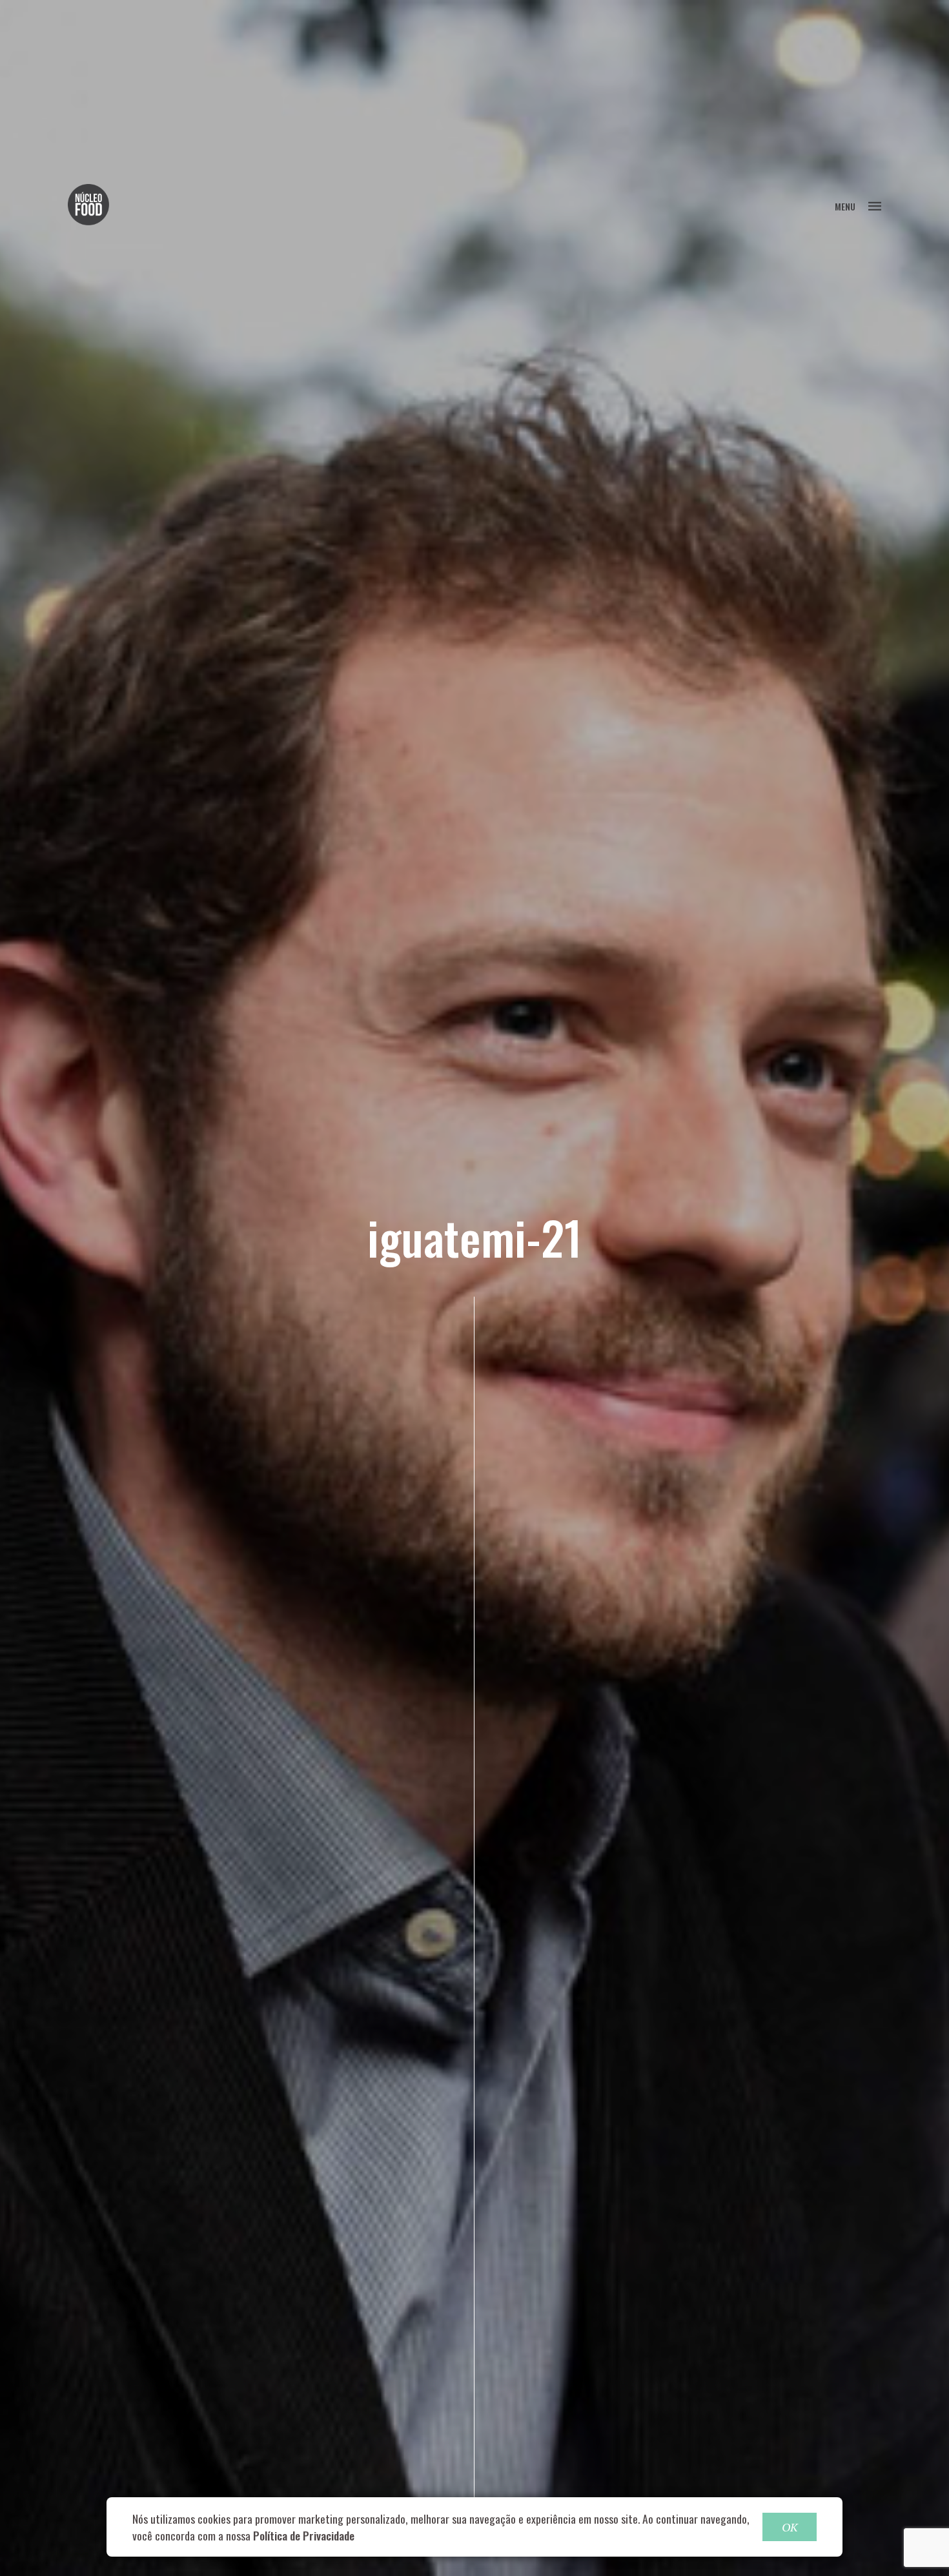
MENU (845, 206)
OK (790, 2527)
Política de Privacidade (304, 2535)
